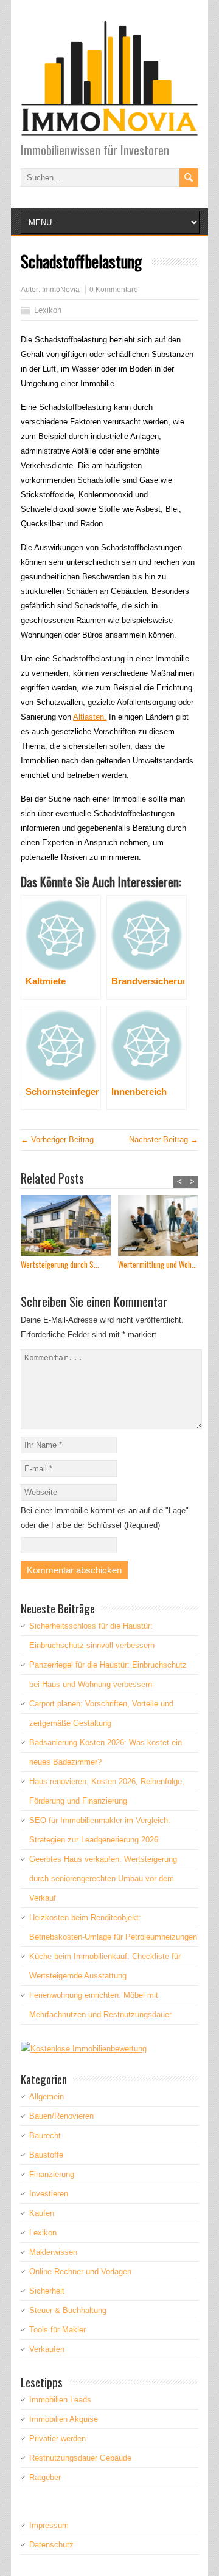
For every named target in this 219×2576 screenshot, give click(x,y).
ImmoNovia (61, 290)
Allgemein (47, 2097)
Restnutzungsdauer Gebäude (80, 2458)
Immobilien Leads (60, 2400)
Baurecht (45, 2135)
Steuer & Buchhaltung (68, 2310)
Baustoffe (46, 2155)
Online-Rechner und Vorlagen (80, 2271)
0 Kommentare (114, 290)
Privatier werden (57, 2438)
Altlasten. (90, 717)
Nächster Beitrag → (164, 1140)
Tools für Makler (57, 2330)
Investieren (49, 2194)
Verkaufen (47, 2349)
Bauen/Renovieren (61, 2116)
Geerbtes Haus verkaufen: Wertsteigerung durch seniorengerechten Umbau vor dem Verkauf (103, 1879)
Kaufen (42, 2213)
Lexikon (48, 310)
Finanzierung (52, 2174)
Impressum (49, 2525)
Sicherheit (47, 2291)
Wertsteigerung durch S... (60, 1265)
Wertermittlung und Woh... (158, 1265)
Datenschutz (51, 2545)
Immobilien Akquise (64, 2419)
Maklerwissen (53, 2252)
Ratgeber (45, 2477)
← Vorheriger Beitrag (57, 1140)
